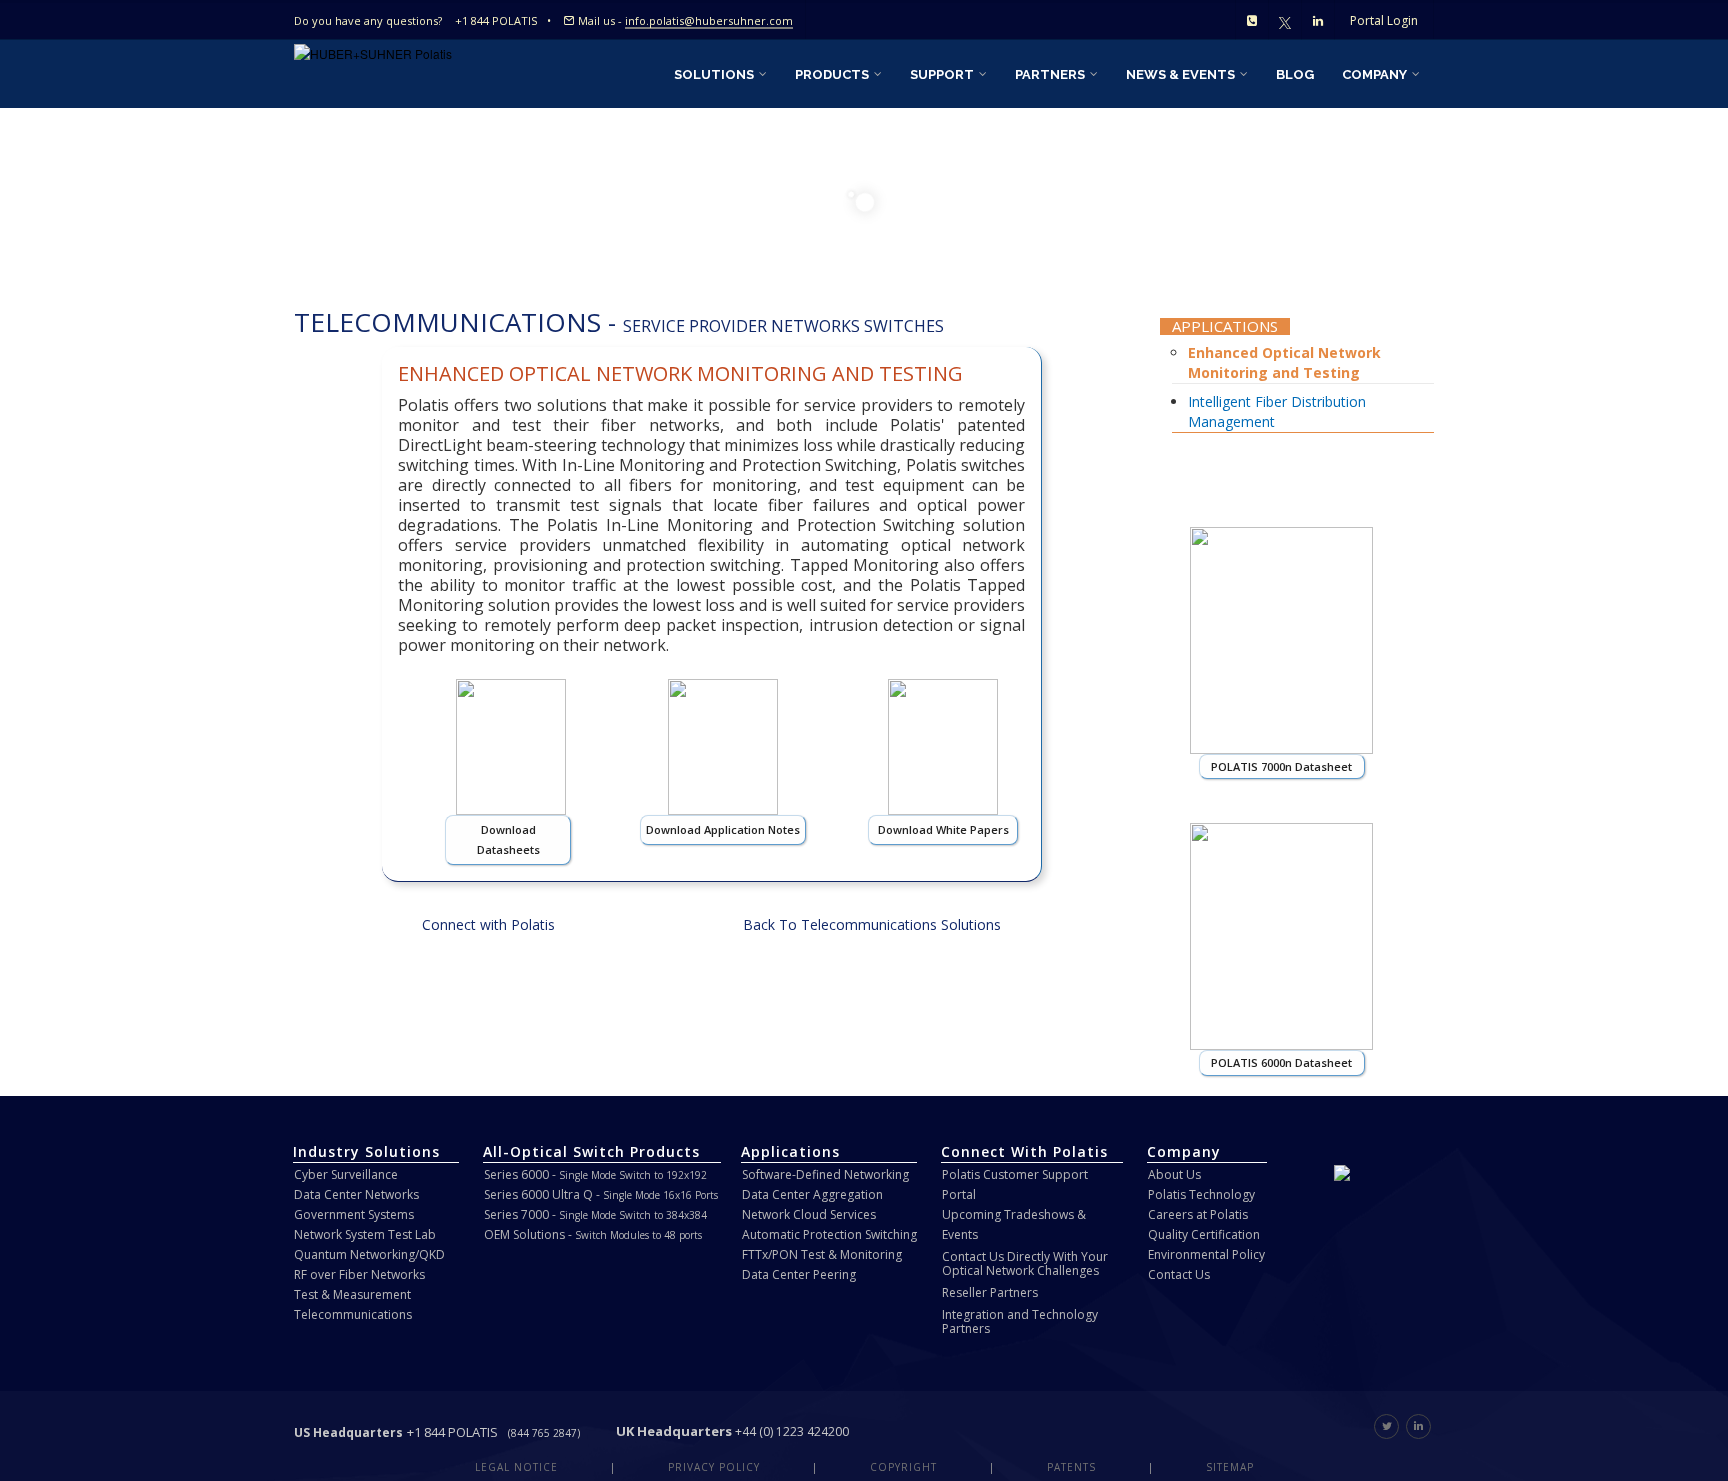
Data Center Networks (356, 1194)
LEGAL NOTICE (516, 1467)
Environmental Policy (1206, 1254)
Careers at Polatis (1198, 1214)
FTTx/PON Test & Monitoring (822, 1254)
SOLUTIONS (715, 74)
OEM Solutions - (593, 1234)
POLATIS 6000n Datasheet (1281, 1062)
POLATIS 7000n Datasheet (1281, 766)
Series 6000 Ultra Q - (601, 1194)
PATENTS (1071, 1467)
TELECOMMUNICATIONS (447, 322)
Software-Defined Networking (825, 1174)
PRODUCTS (833, 74)
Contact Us (1179, 1274)
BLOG (1295, 74)
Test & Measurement (352, 1294)
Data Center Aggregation (812, 1194)
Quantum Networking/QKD (369, 1254)
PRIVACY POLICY (714, 1467)
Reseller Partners (990, 1292)
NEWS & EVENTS (1182, 74)
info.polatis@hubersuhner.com (709, 19)
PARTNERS (1051, 74)
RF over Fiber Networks (359, 1274)
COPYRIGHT (903, 1467)
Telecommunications (353, 1314)
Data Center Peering (799, 1274)
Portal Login (1384, 20)
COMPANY (1376, 74)
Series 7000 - (595, 1214)
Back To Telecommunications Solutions (872, 924)
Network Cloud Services (809, 1214)
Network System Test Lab (365, 1234)
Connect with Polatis (488, 924)
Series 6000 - (595, 1174)
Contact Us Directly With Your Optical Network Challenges (1025, 1263)
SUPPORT (943, 74)
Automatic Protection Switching (829, 1234)
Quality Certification (1204, 1234)
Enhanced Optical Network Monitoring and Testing (1284, 362)
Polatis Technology (1201, 1194)
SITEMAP (1230, 1467)
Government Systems (354, 1214)
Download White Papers (943, 829)
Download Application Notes (723, 829)
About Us (1174, 1174)
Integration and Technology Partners (1020, 1321)
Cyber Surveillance (346, 1174)
